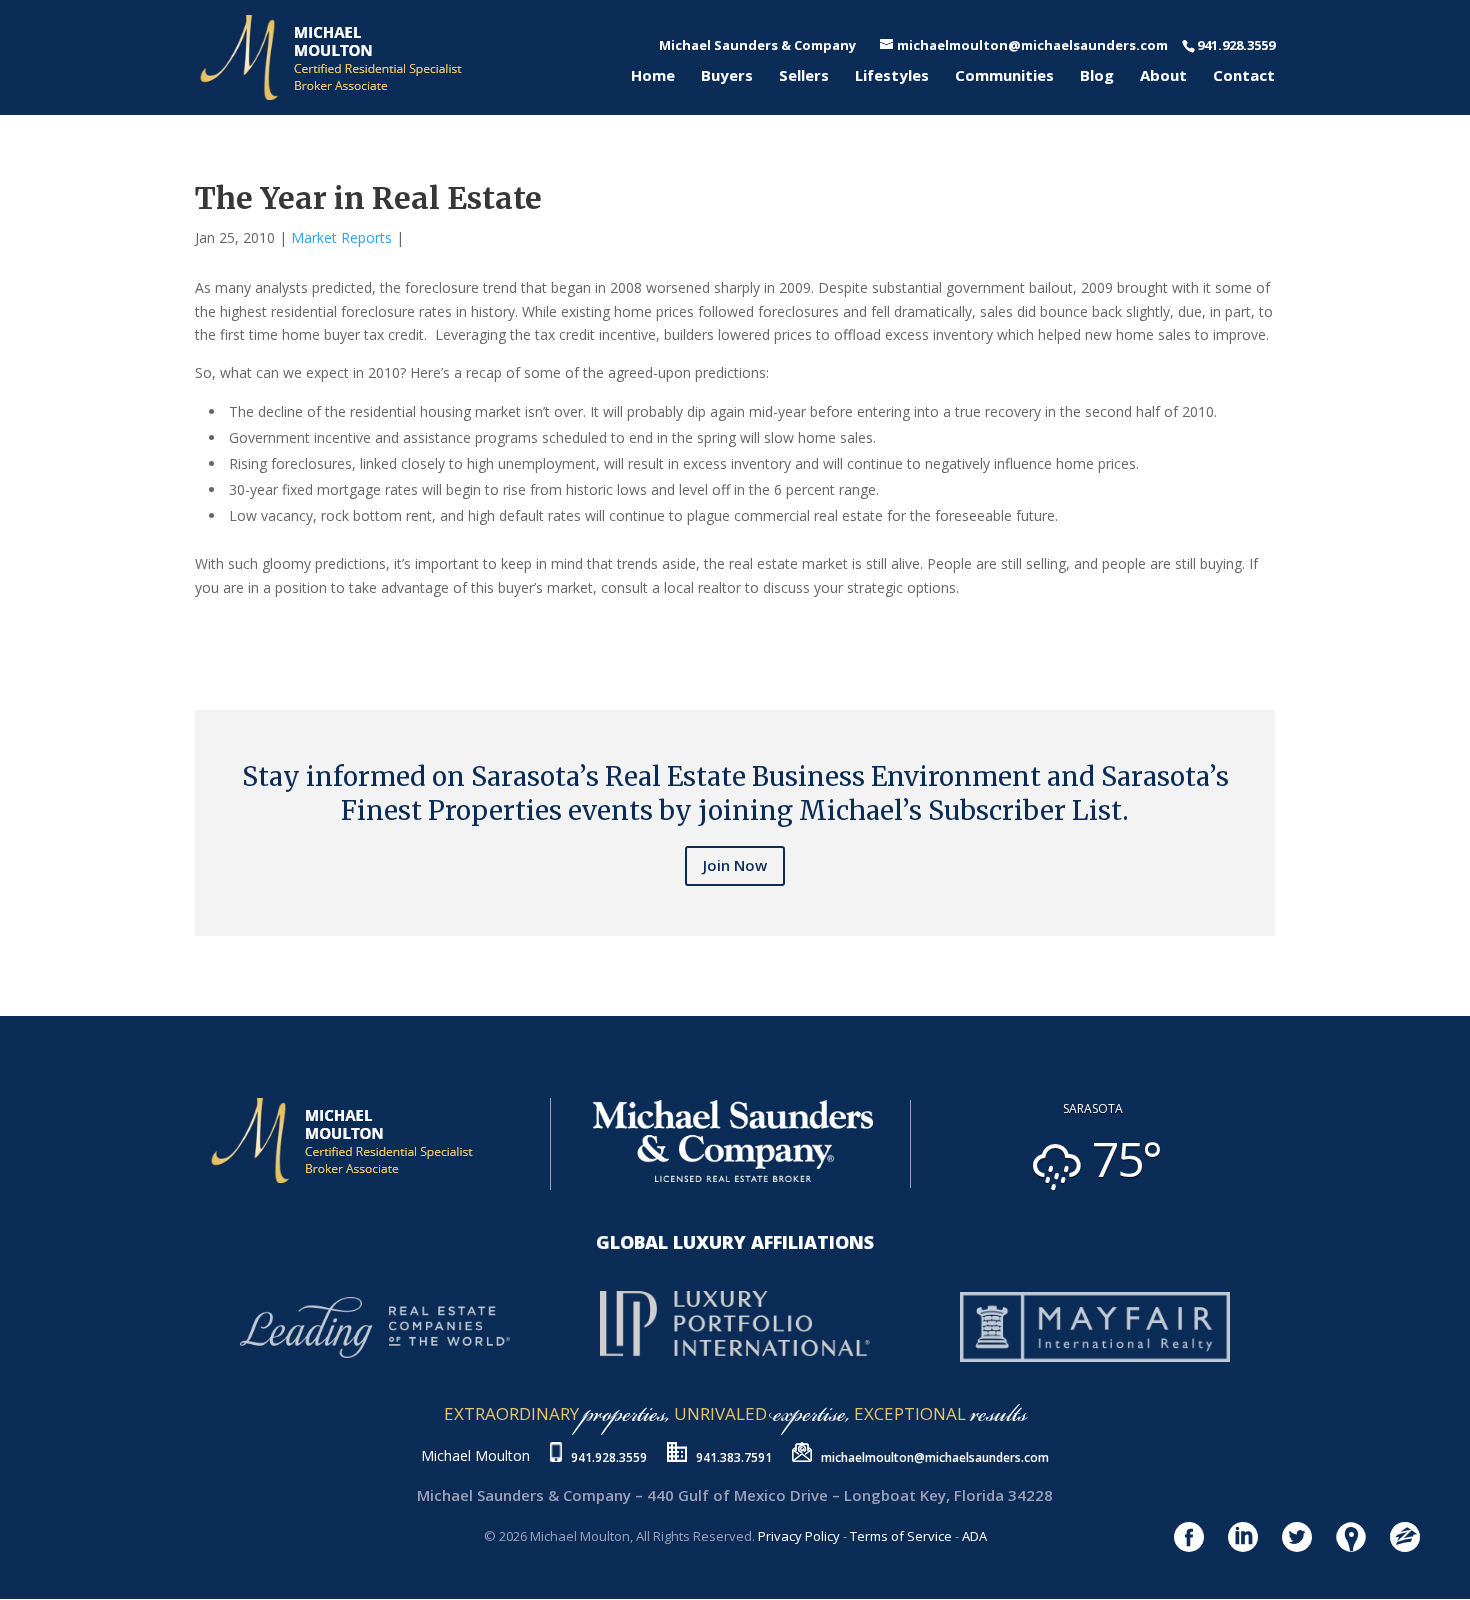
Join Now (735, 865)
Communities (1004, 76)
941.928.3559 (609, 1457)
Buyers (727, 76)
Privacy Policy (799, 1536)
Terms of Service (901, 1536)
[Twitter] (207, 629)
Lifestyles (892, 76)
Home (653, 76)
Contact (1244, 76)
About (1163, 76)
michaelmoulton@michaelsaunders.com (935, 1457)
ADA (974, 1536)
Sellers (804, 76)
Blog (1097, 76)
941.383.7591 (734, 1457)
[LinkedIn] (215, 629)
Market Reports (341, 237)
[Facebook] (199, 629)
